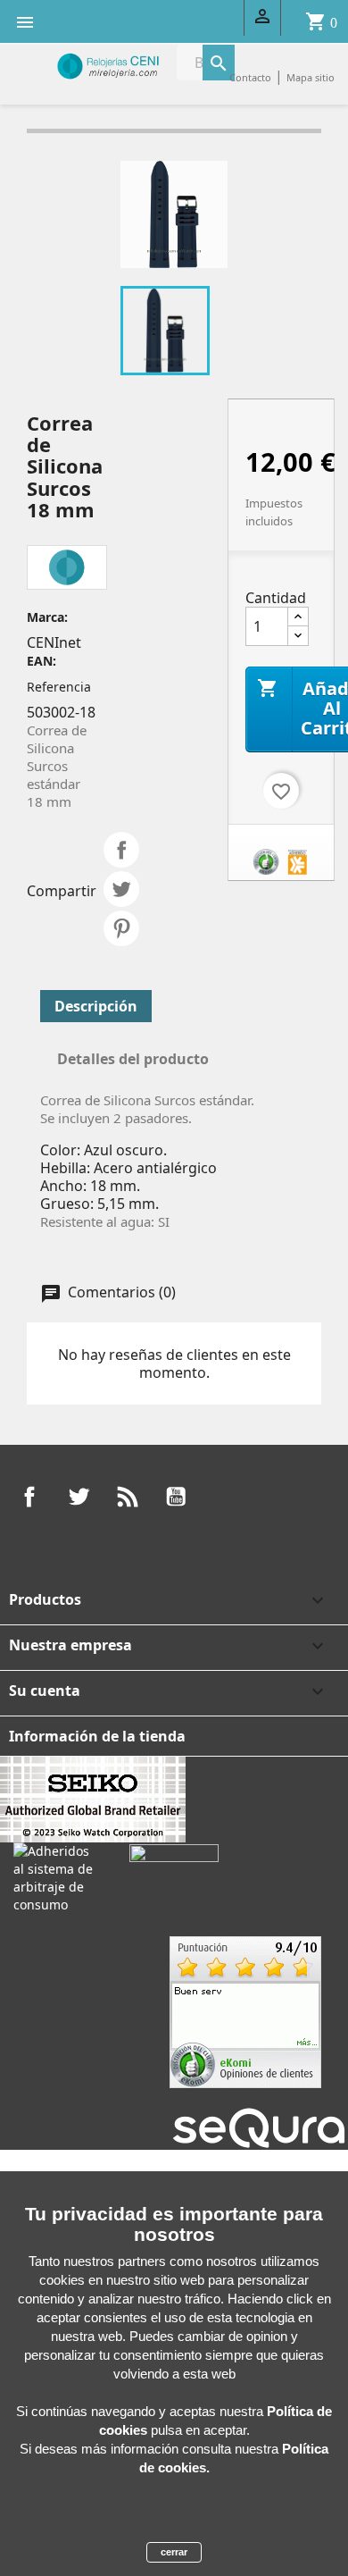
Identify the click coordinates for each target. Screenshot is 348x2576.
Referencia (59, 687)
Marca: (47, 617)
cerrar (174, 2552)
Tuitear (121, 889)
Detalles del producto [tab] (133, 1059)
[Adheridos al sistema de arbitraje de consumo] (58, 1876)
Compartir (121, 850)
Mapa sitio (311, 77)
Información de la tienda (97, 1736)
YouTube (176, 1497)
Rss (128, 1497)
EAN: (41, 661)
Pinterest (121, 928)
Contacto (250, 77)
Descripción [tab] (96, 1006)
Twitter (79, 1497)
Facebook (29, 1497)
